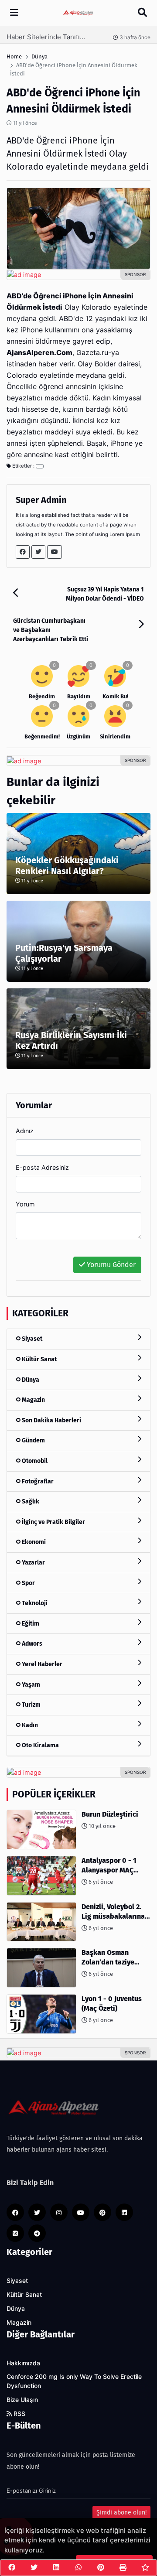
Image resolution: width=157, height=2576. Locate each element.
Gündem (33, 1440)
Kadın (29, 1725)
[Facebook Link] (23, 552)
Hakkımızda (23, 2363)
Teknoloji (34, 1603)
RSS (19, 2414)
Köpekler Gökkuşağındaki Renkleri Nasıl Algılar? (67, 866)
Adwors (31, 1644)
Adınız (25, 1131)
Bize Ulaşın (22, 2400)
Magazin (33, 1400)
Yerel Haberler (41, 1664)
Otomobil (34, 1461)
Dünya (30, 1380)
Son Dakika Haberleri (51, 1420)
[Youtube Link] (55, 552)
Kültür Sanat (39, 1359)
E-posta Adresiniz (42, 1167)
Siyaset (31, 1339)
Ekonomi (33, 1542)
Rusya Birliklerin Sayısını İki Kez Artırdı (71, 1040)
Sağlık (30, 1502)
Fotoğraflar (37, 1481)
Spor (28, 1583)
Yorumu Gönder (110, 1265)
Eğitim (30, 1624)
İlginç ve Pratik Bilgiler (53, 1522)
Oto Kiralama (40, 1745)
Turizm (31, 1705)
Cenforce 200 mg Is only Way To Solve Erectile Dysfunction (74, 2381)
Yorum (25, 1204)
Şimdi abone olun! (121, 2513)
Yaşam (30, 1685)
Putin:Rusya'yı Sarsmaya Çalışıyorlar (64, 953)
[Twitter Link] (38, 552)
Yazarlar (33, 1563)
